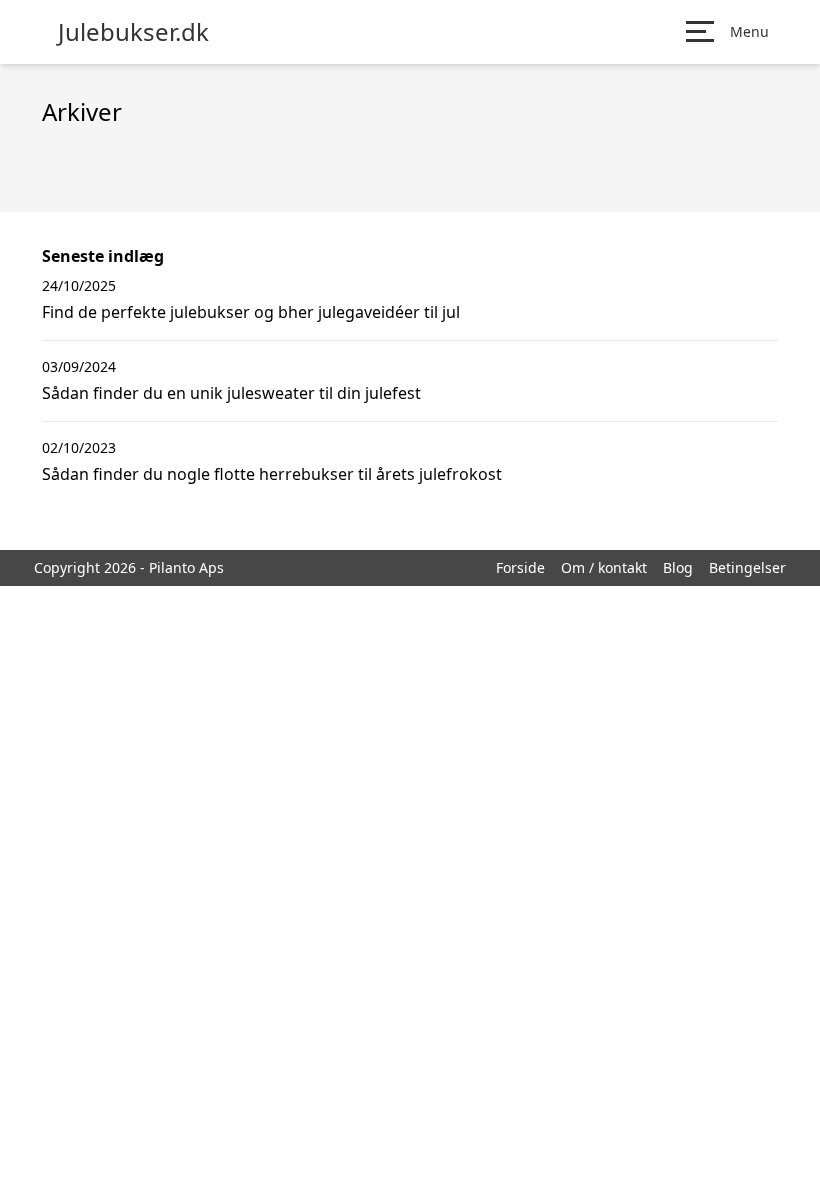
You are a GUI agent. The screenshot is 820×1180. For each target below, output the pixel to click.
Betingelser (747, 567)
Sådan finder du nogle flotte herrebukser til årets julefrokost (272, 474)
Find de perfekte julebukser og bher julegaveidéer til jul (251, 312)
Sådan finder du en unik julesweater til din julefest (231, 393)
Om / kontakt (604, 567)
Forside (520, 567)
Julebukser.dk (133, 32)
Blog (678, 567)
